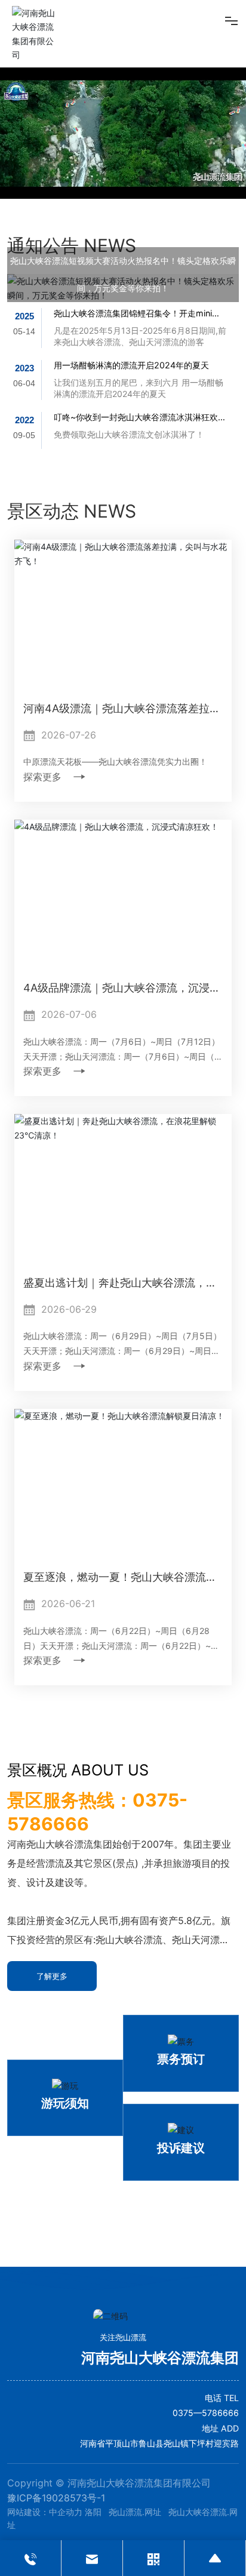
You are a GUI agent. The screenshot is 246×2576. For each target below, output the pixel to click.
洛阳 (93, 2512)
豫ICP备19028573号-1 (56, 2498)
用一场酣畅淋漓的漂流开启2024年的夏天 (131, 365)
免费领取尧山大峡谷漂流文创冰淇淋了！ (129, 434)
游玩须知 (65, 2103)
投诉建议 (181, 2148)
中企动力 (66, 2512)
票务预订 (181, 2059)
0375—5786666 (206, 2413)
